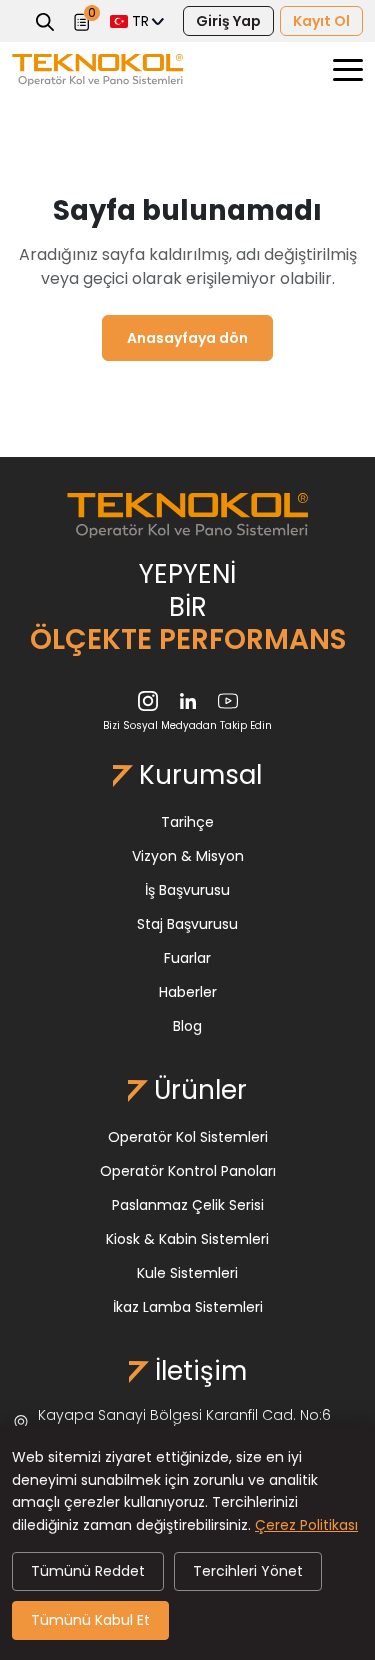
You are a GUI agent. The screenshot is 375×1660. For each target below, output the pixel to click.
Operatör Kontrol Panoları (188, 1171)
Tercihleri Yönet (248, 1571)
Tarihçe (187, 822)
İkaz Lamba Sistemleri (188, 1307)
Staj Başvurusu (187, 924)
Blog (187, 1026)
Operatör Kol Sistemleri (188, 1137)
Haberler (188, 992)
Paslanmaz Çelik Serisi (188, 1205)
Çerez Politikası (306, 1525)
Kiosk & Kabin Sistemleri (187, 1239)
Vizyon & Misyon (188, 856)
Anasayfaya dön (187, 338)
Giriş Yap (228, 21)
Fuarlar (187, 958)
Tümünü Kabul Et (90, 1620)
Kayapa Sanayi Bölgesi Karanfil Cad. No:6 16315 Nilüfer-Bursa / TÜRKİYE (184, 1424)
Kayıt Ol (321, 21)
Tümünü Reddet (88, 1571)
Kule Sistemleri (187, 1273)
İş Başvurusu (187, 890)
